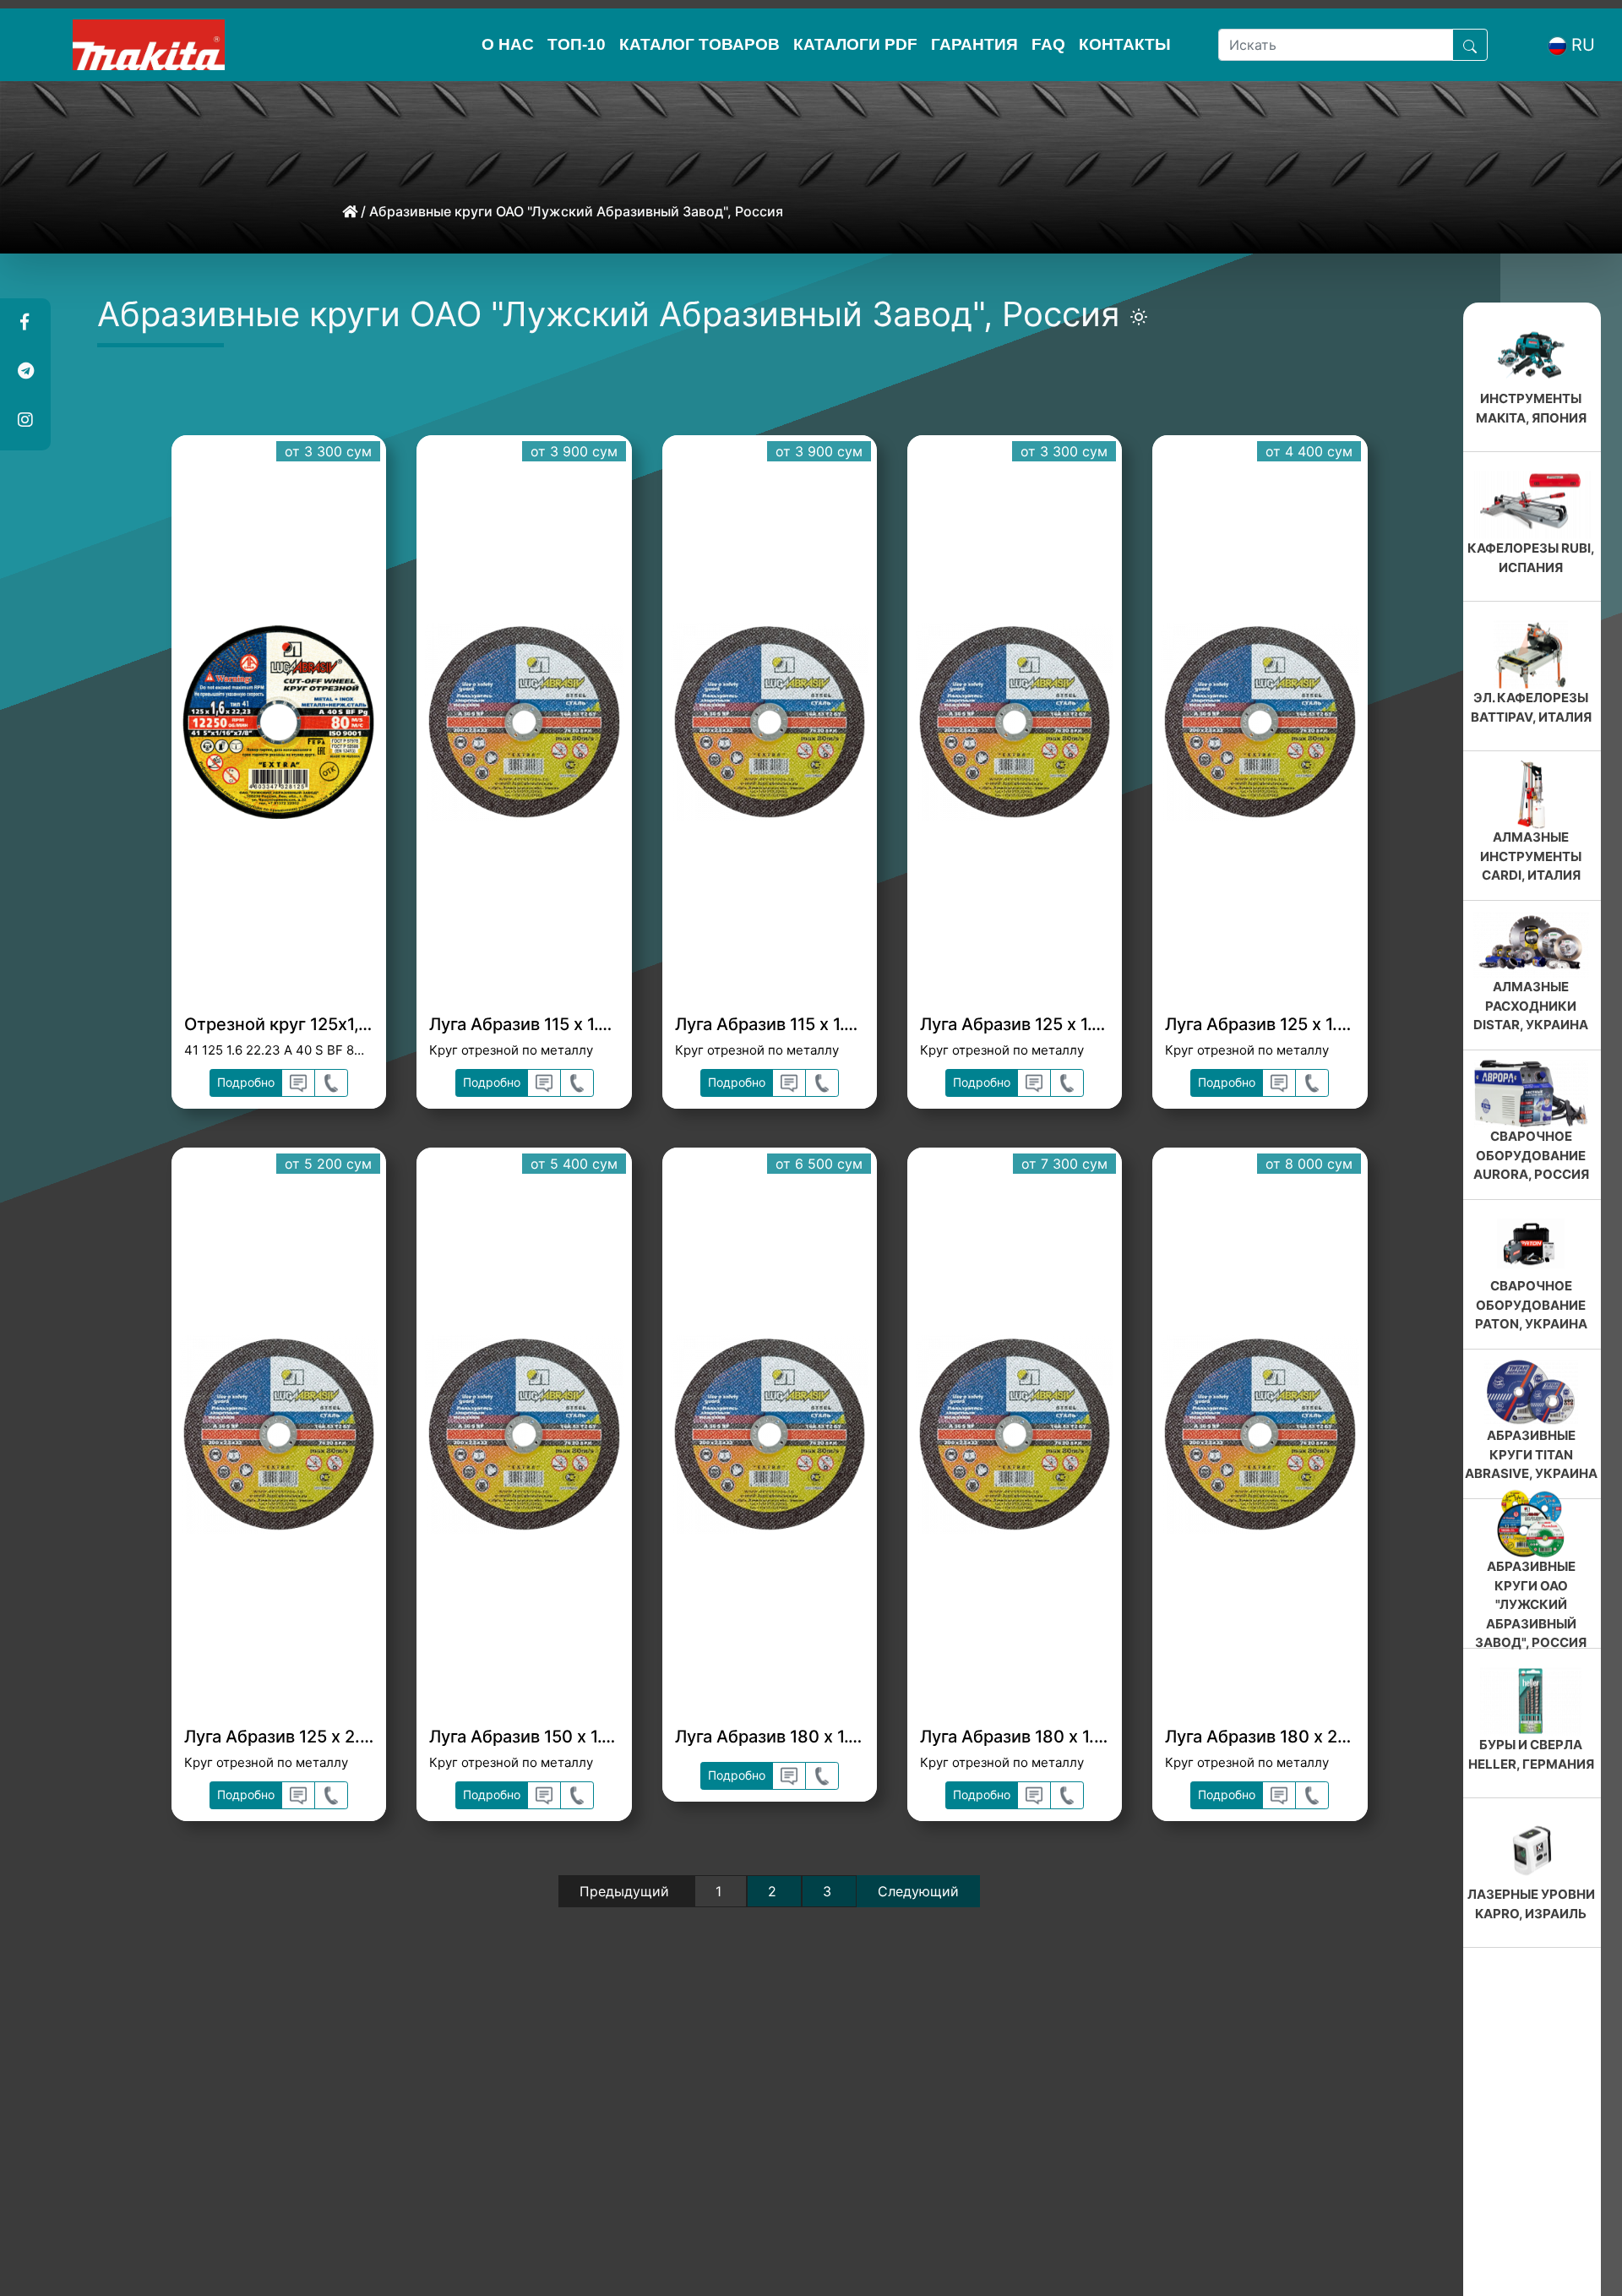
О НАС (508, 44)
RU (1583, 45)
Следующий (918, 1891)
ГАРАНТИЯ (974, 44)
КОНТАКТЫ (1125, 44)
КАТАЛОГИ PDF (855, 44)
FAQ (1048, 44)
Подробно (246, 1082)
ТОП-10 (577, 44)
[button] (24, 323)
